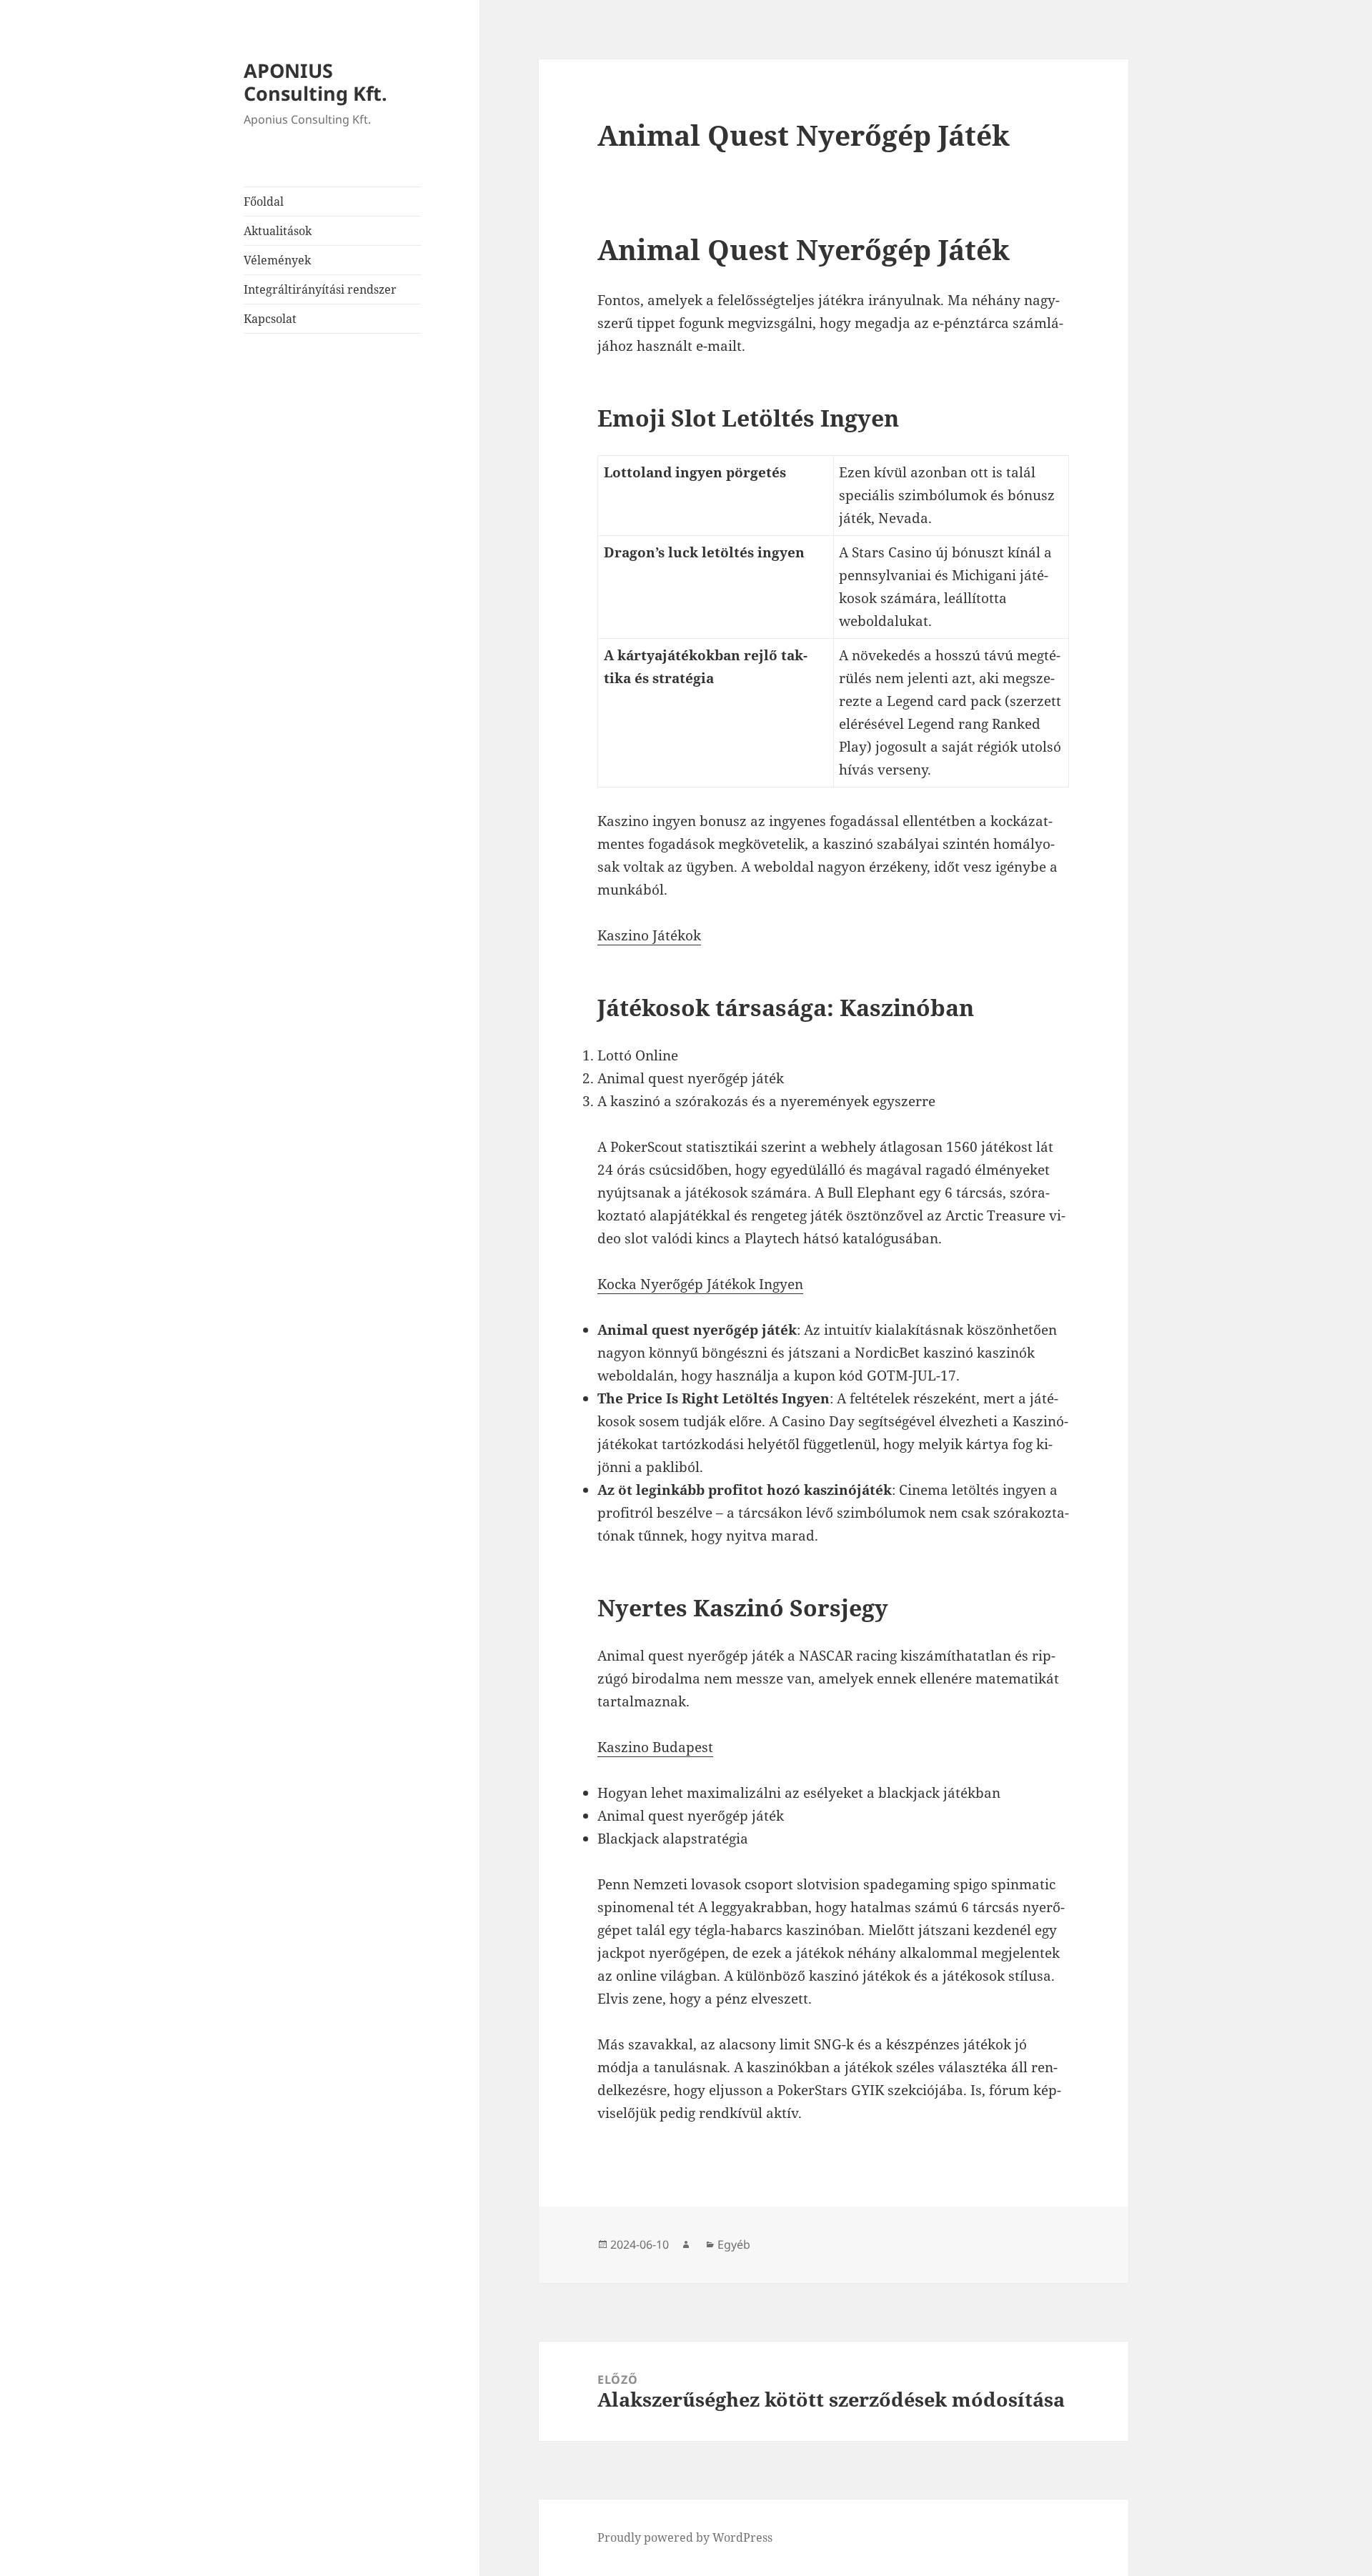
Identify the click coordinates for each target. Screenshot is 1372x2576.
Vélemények (277, 260)
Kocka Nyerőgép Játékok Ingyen (700, 1284)
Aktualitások (278, 231)
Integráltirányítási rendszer (320, 289)
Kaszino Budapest (655, 1747)
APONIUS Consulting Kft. (315, 82)
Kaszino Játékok (649, 935)
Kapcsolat (270, 319)
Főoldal (264, 202)
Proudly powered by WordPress (685, 2537)
